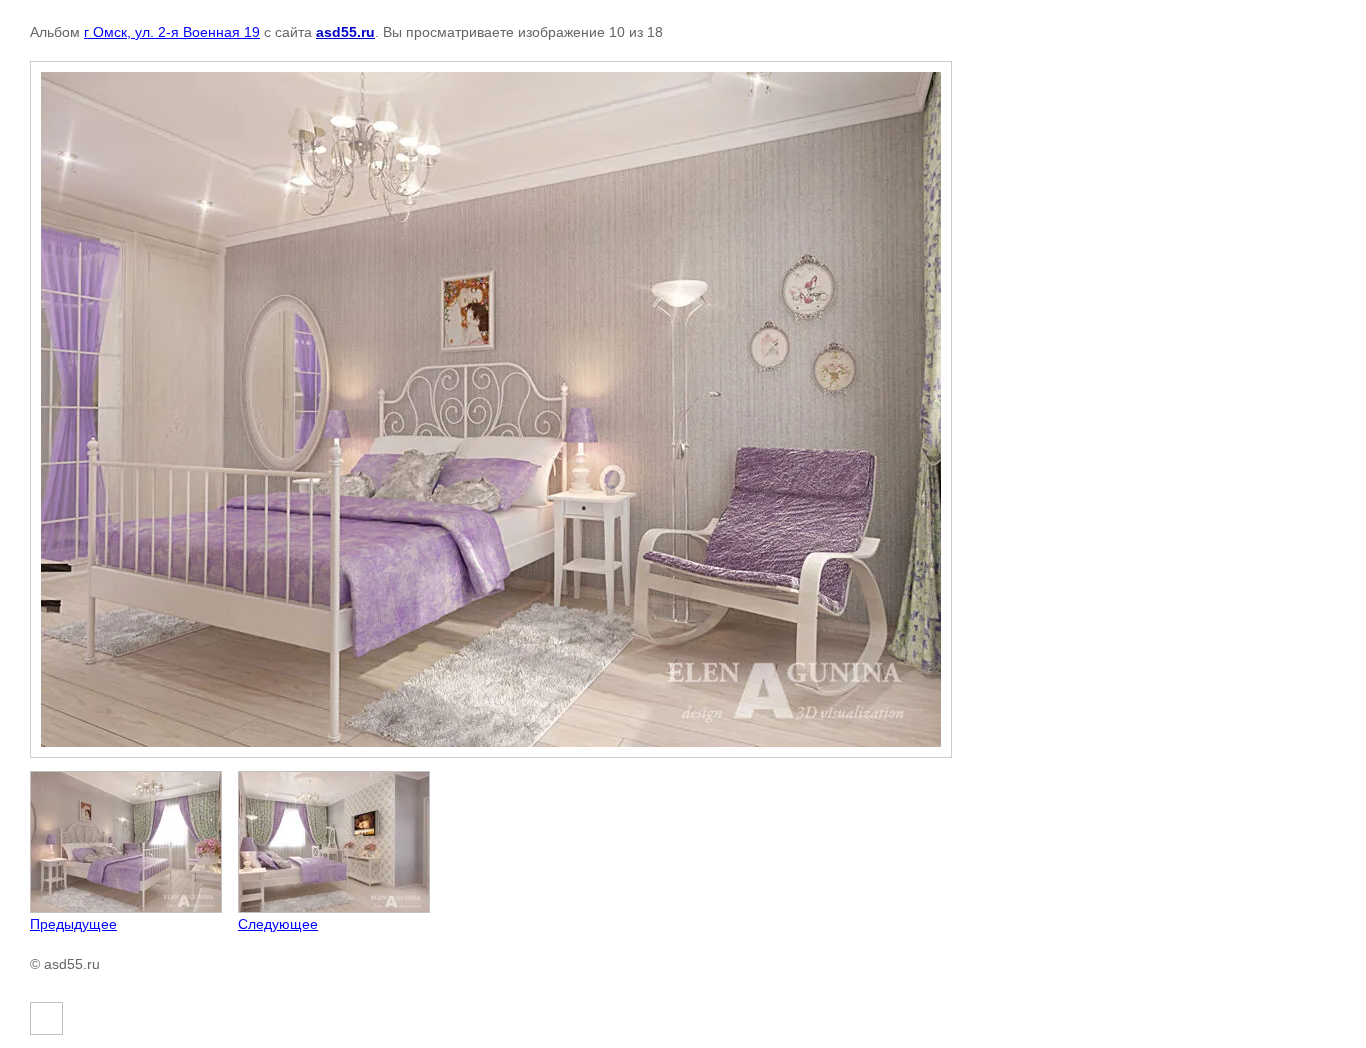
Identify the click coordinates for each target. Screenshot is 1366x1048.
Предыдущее (73, 924)
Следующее (278, 924)
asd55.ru (345, 32)
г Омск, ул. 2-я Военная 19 (172, 32)
